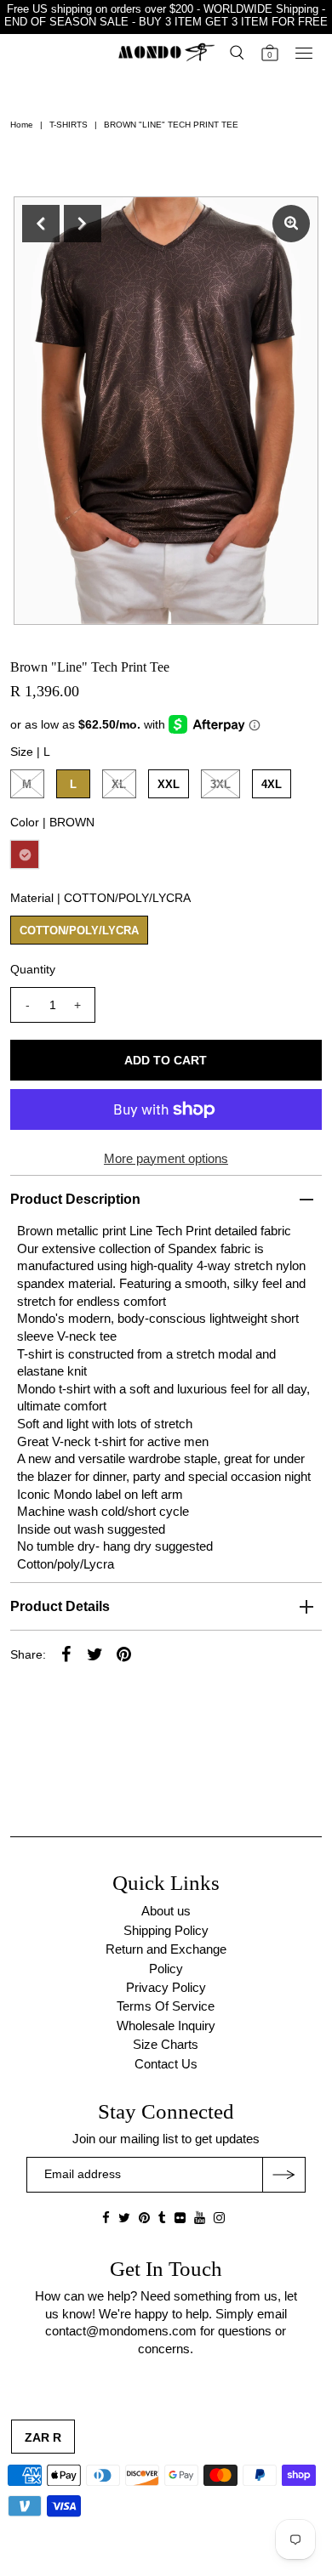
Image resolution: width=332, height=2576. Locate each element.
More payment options (166, 1158)
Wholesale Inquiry (166, 2026)
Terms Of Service (166, 2006)
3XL (220, 784)
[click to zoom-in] (291, 224)
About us (166, 1911)
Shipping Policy (166, 1930)
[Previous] (41, 224)
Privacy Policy (166, 1987)
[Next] (83, 224)
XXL (169, 784)
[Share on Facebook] (66, 1654)
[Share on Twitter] (95, 1654)
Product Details (60, 1606)
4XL (272, 784)
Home (22, 125)
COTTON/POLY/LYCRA (79, 931)
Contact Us (166, 2064)
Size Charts (166, 2044)
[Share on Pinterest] (124, 1654)
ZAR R (43, 2437)
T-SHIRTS (69, 125)
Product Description (75, 1199)
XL (119, 784)
